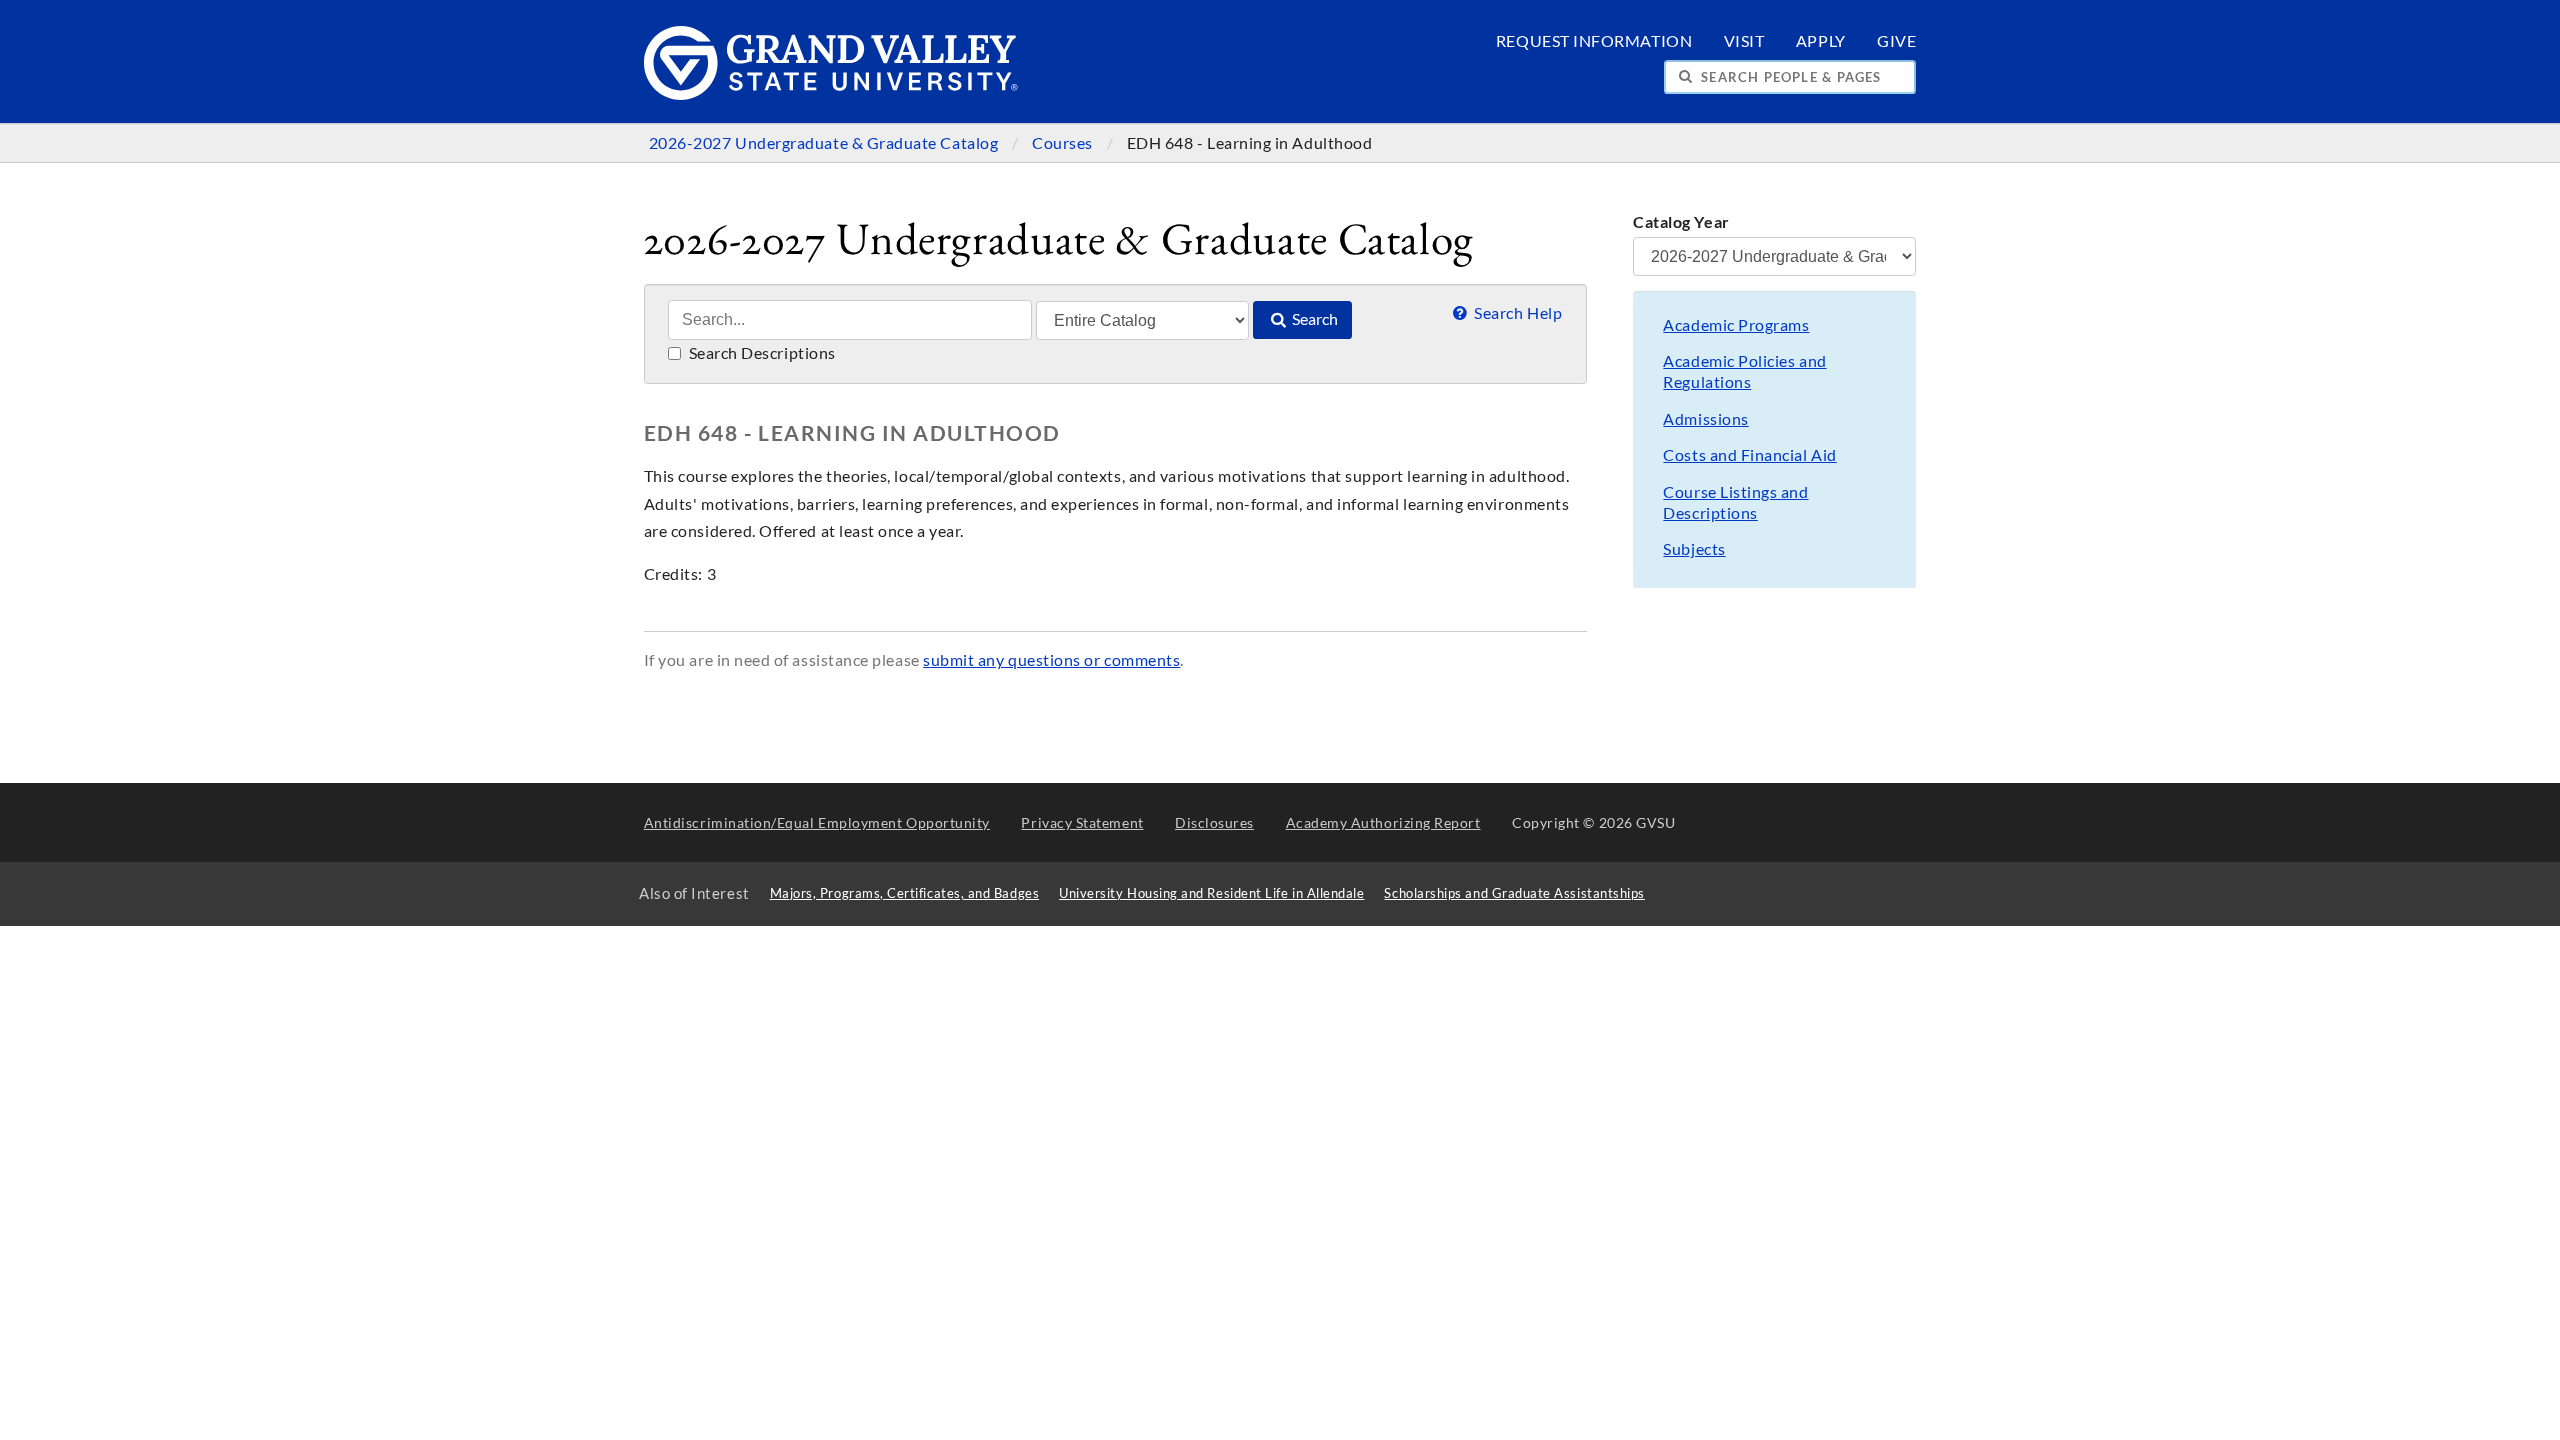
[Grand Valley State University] (831, 94)
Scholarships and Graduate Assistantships (1514, 893)
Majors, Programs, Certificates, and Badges (905, 893)
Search (1313, 319)
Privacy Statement (1082, 822)
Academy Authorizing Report (1383, 822)
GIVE (1896, 41)
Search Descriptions (760, 353)
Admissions (1705, 419)
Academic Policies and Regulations (1744, 371)
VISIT (1744, 41)
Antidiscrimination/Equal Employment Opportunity (817, 822)
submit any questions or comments (1051, 660)
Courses (1064, 143)
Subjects (1694, 549)
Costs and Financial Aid (1749, 455)
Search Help (1516, 313)
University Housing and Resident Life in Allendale (1211, 893)
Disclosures (1214, 822)
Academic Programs (1736, 325)
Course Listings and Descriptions (1735, 502)
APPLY (1821, 41)
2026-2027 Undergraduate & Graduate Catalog (825, 143)
